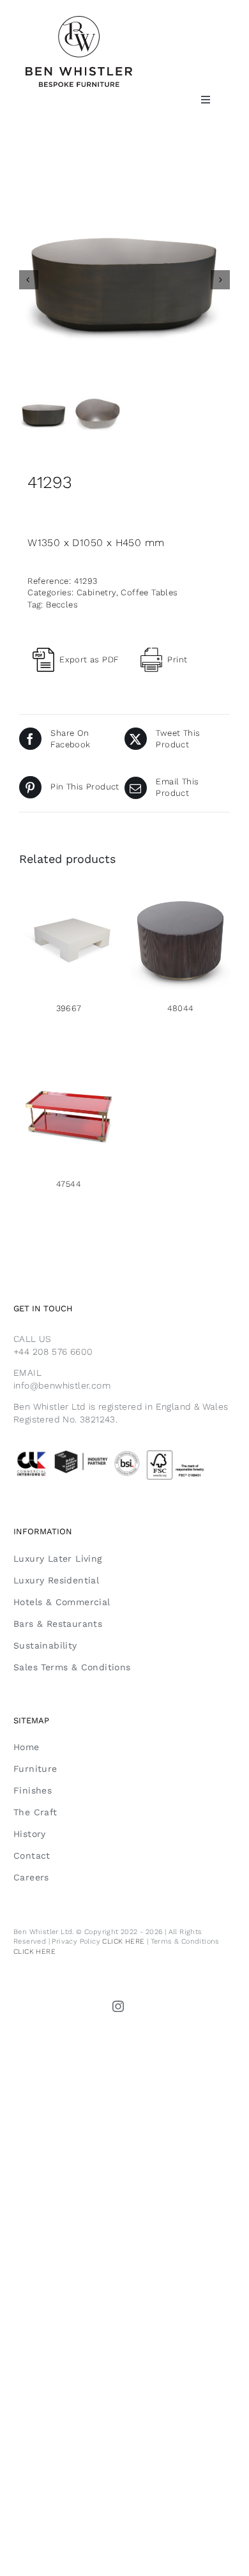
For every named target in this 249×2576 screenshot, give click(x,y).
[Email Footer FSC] (124, 1452)
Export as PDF (89, 659)
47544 (69, 1184)
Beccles (62, 605)
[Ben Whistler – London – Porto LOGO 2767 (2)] (79, 21)
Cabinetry (96, 592)
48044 (181, 1008)
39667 (69, 1008)
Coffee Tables (149, 592)
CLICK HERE (123, 1941)
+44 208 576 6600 (53, 1352)
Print (177, 659)
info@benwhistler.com (62, 1385)
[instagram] (119, 2006)
